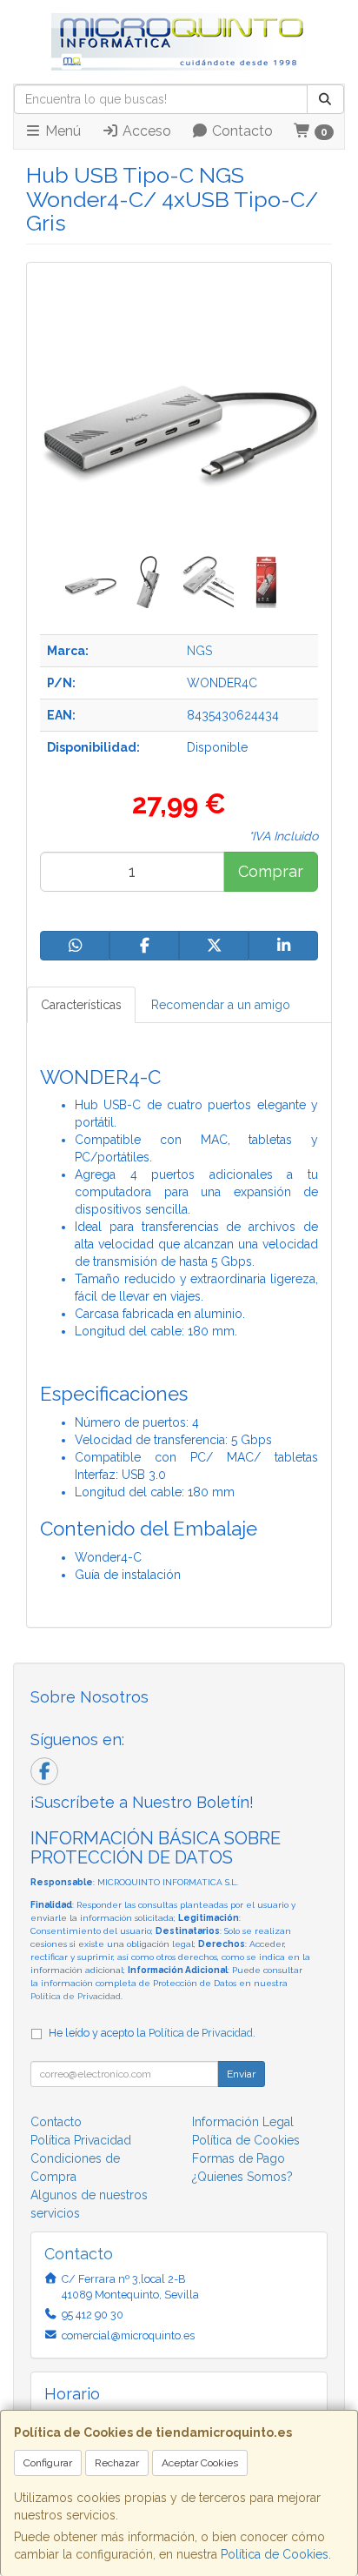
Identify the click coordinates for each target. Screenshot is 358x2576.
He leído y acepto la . (152, 2033)
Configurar (48, 2463)
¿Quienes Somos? (242, 2177)
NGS (199, 651)
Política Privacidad (81, 2140)
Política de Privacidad (76, 1996)
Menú (61, 131)
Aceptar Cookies (200, 2463)
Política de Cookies (275, 2554)
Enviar (241, 2074)
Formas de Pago (239, 2158)
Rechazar (117, 2463)
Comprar (271, 871)
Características (81, 1005)
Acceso (145, 131)
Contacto (241, 131)
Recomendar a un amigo (221, 1005)
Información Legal (243, 2122)
